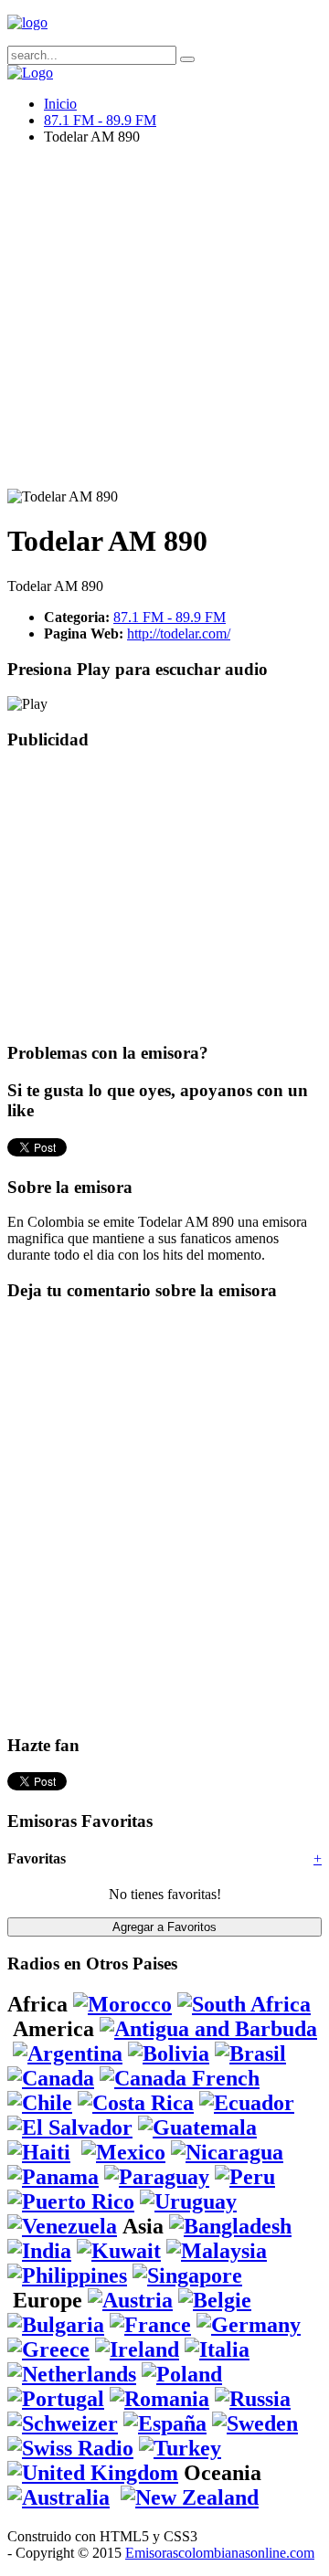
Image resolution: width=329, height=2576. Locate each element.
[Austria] (130, 2300)
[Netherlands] (72, 2374)
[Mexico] (123, 2152)
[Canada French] (180, 2078)
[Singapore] (187, 2275)
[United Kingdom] (93, 2473)
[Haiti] (39, 2152)
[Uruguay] (188, 2201)
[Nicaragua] (227, 2152)
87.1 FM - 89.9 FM (100, 120)
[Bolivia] (169, 2053)
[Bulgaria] (56, 2325)
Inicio (60, 104)
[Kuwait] (119, 2251)
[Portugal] (56, 2399)
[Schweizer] (63, 2423)
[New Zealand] (190, 2497)
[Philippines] (67, 2275)
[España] (165, 2423)
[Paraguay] (157, 2177)
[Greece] (48, 2349)
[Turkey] (180, 2448)
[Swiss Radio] (70, 2448)
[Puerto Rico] (71, 2201)
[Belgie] (215, 2300)
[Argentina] (68, 2053)
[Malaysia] (217, 2251)
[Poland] (182, 2374)
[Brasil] (250, 2053)
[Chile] (40, 2103)
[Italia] (217, 2349)
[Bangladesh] (230, 2226)
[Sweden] (255, 2423)
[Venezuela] (62, 2226)
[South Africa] (244, 2004)
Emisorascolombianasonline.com (220, 2553)
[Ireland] (137, 2349)
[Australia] (58, 2497)
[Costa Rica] (136, 2103)
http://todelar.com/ (179, 633)
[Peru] (245, 2177)
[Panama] (53, 2177)
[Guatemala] (197, 2127)
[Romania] (159, 2399)
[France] (150, 2325)
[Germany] (249, 2325)
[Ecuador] (247, 2103)
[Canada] (51, 2078)
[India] (39, 2251)
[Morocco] (122, 2004)
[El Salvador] (70, 2127)
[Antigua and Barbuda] (208, 2029)
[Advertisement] (164, 324)
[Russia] (253, 2399)
